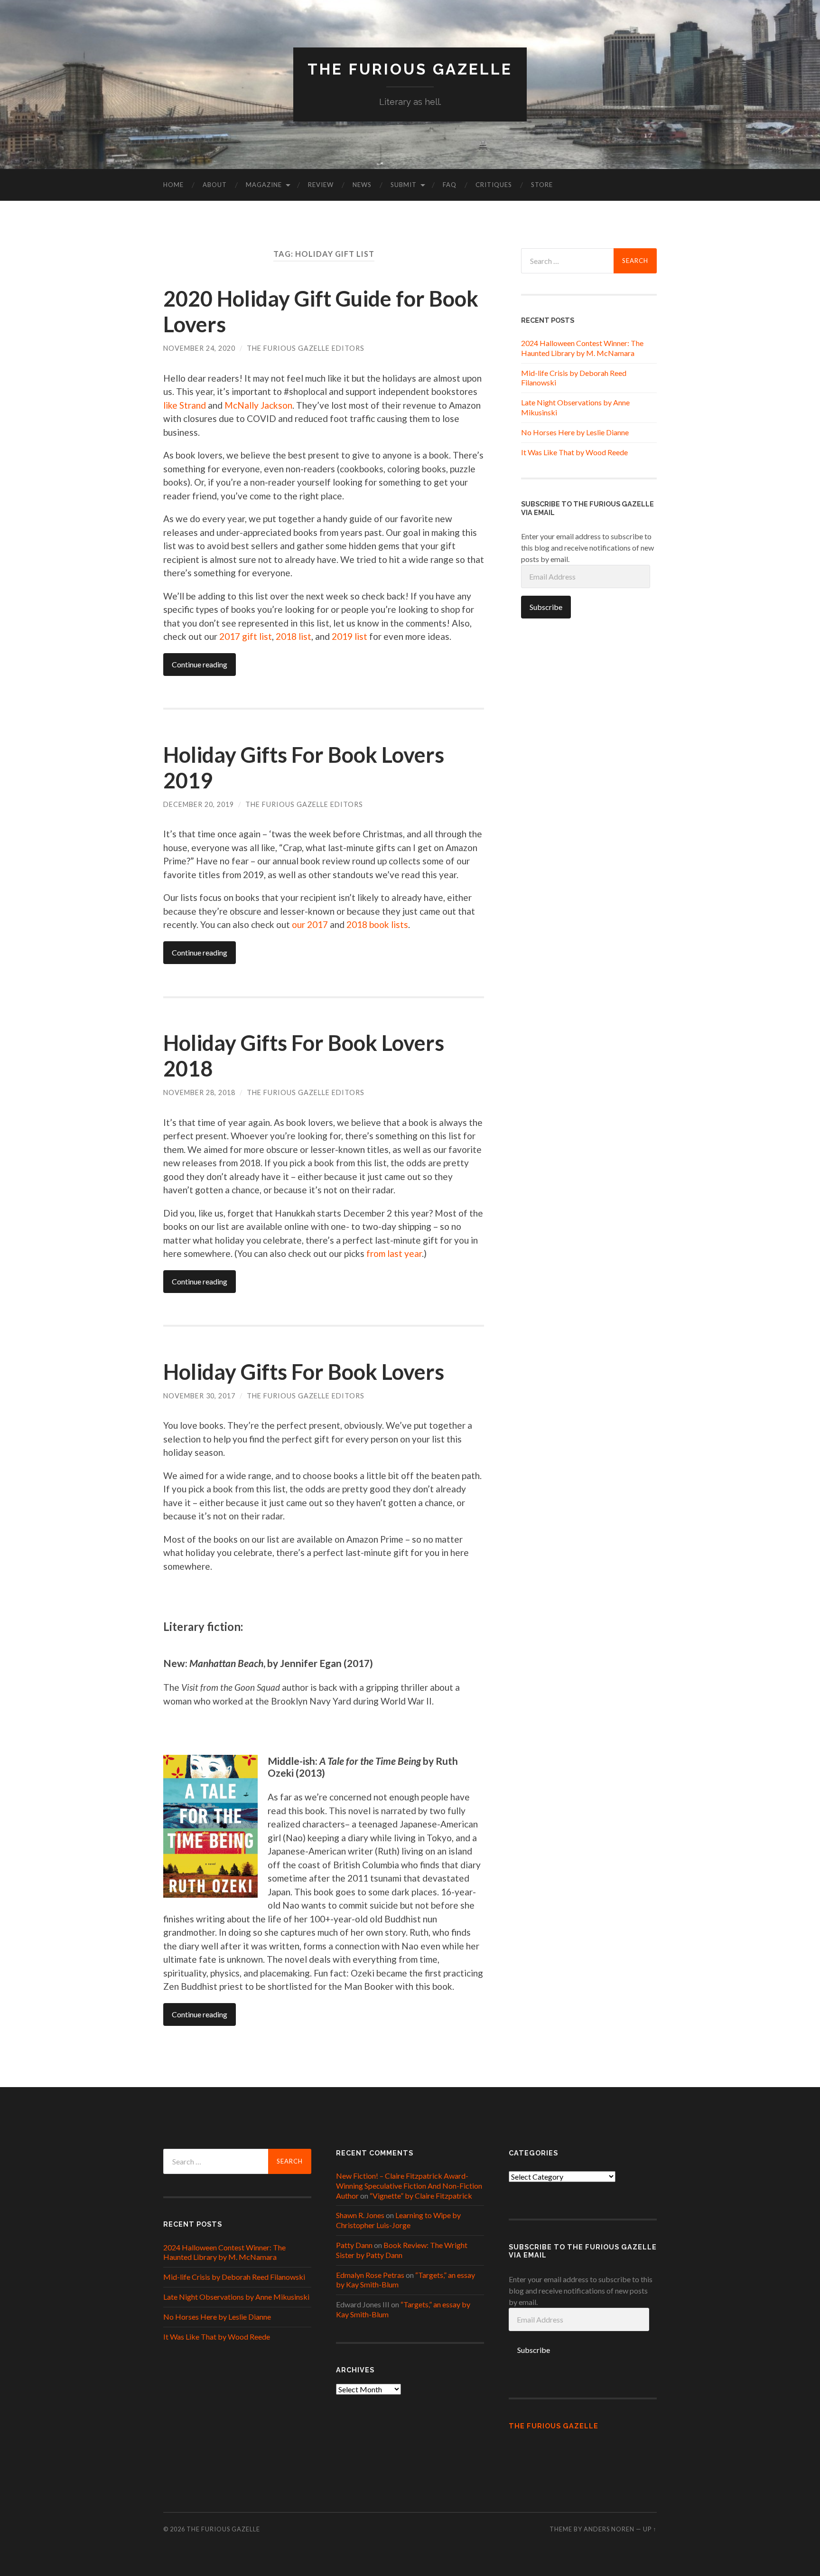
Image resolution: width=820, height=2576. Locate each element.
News (362, 185)
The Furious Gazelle (410, 69)
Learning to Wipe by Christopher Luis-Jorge (398, 2220)
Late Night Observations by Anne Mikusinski (236, 2297)
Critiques (494, 185)
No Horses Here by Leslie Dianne (575, 432)
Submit (404, 185)
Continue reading (200, 664)
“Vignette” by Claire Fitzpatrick (421, 2196)
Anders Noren (609, 2529)
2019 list (349, 636)
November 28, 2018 (199, 1092)
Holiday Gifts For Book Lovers (304, 1372)
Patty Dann (354, 2245)
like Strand (185, 405)
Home (173, 185)
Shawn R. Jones (360, 2215)
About (215, 185)
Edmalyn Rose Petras (370, 2275)
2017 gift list (246, 636)
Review (321, 185)
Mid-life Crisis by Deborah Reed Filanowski (234, 2277)
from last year (394, 1253)
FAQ (450, 185)
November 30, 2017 (199, 1396)
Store (542, 185)
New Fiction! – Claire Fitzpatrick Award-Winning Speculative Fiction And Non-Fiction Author (409, 2186)
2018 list (294, 636)
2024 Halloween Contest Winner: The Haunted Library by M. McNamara (582, 348)
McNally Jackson (258, 405)
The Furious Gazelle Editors (306, 348)
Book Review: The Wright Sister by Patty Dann (402, 2250)
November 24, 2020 (199, 348)
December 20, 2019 (199, 804)
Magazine (264, 185)
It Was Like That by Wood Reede (574, 452)
